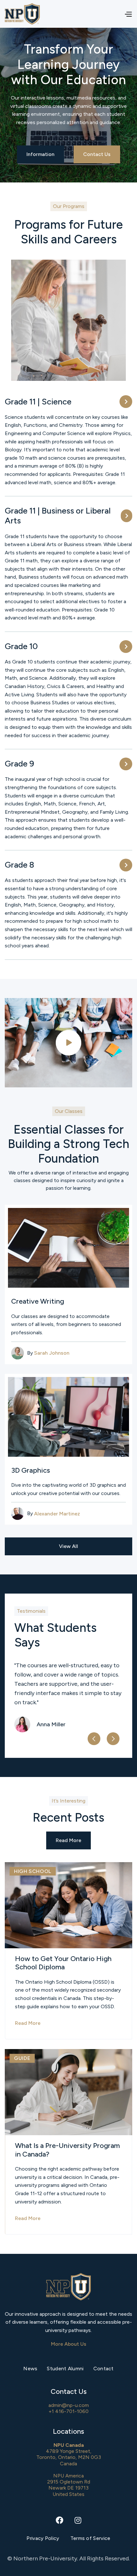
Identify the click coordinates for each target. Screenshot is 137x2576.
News (30, 2369)
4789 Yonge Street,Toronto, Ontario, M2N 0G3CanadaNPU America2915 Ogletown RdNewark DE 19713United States (69, 2470)
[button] (126, 14)
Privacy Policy (43, 2538)
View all (68, 1546)
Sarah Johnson (52, 1353)
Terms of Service (90, 2538)
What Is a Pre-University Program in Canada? (67, 2150)
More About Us (69, 2344)
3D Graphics (31, 1470)
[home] (22, 14)
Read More (68, 1840)
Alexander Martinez (57, 1514)
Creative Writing (38, 1301)
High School (33, 1871)
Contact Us (97, 154)
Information (40, 154)
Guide (22, 2058)
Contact (104, 2369)
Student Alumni (65, 2369)
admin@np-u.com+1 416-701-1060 (69, 2408)
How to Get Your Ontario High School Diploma (63, 1963)
